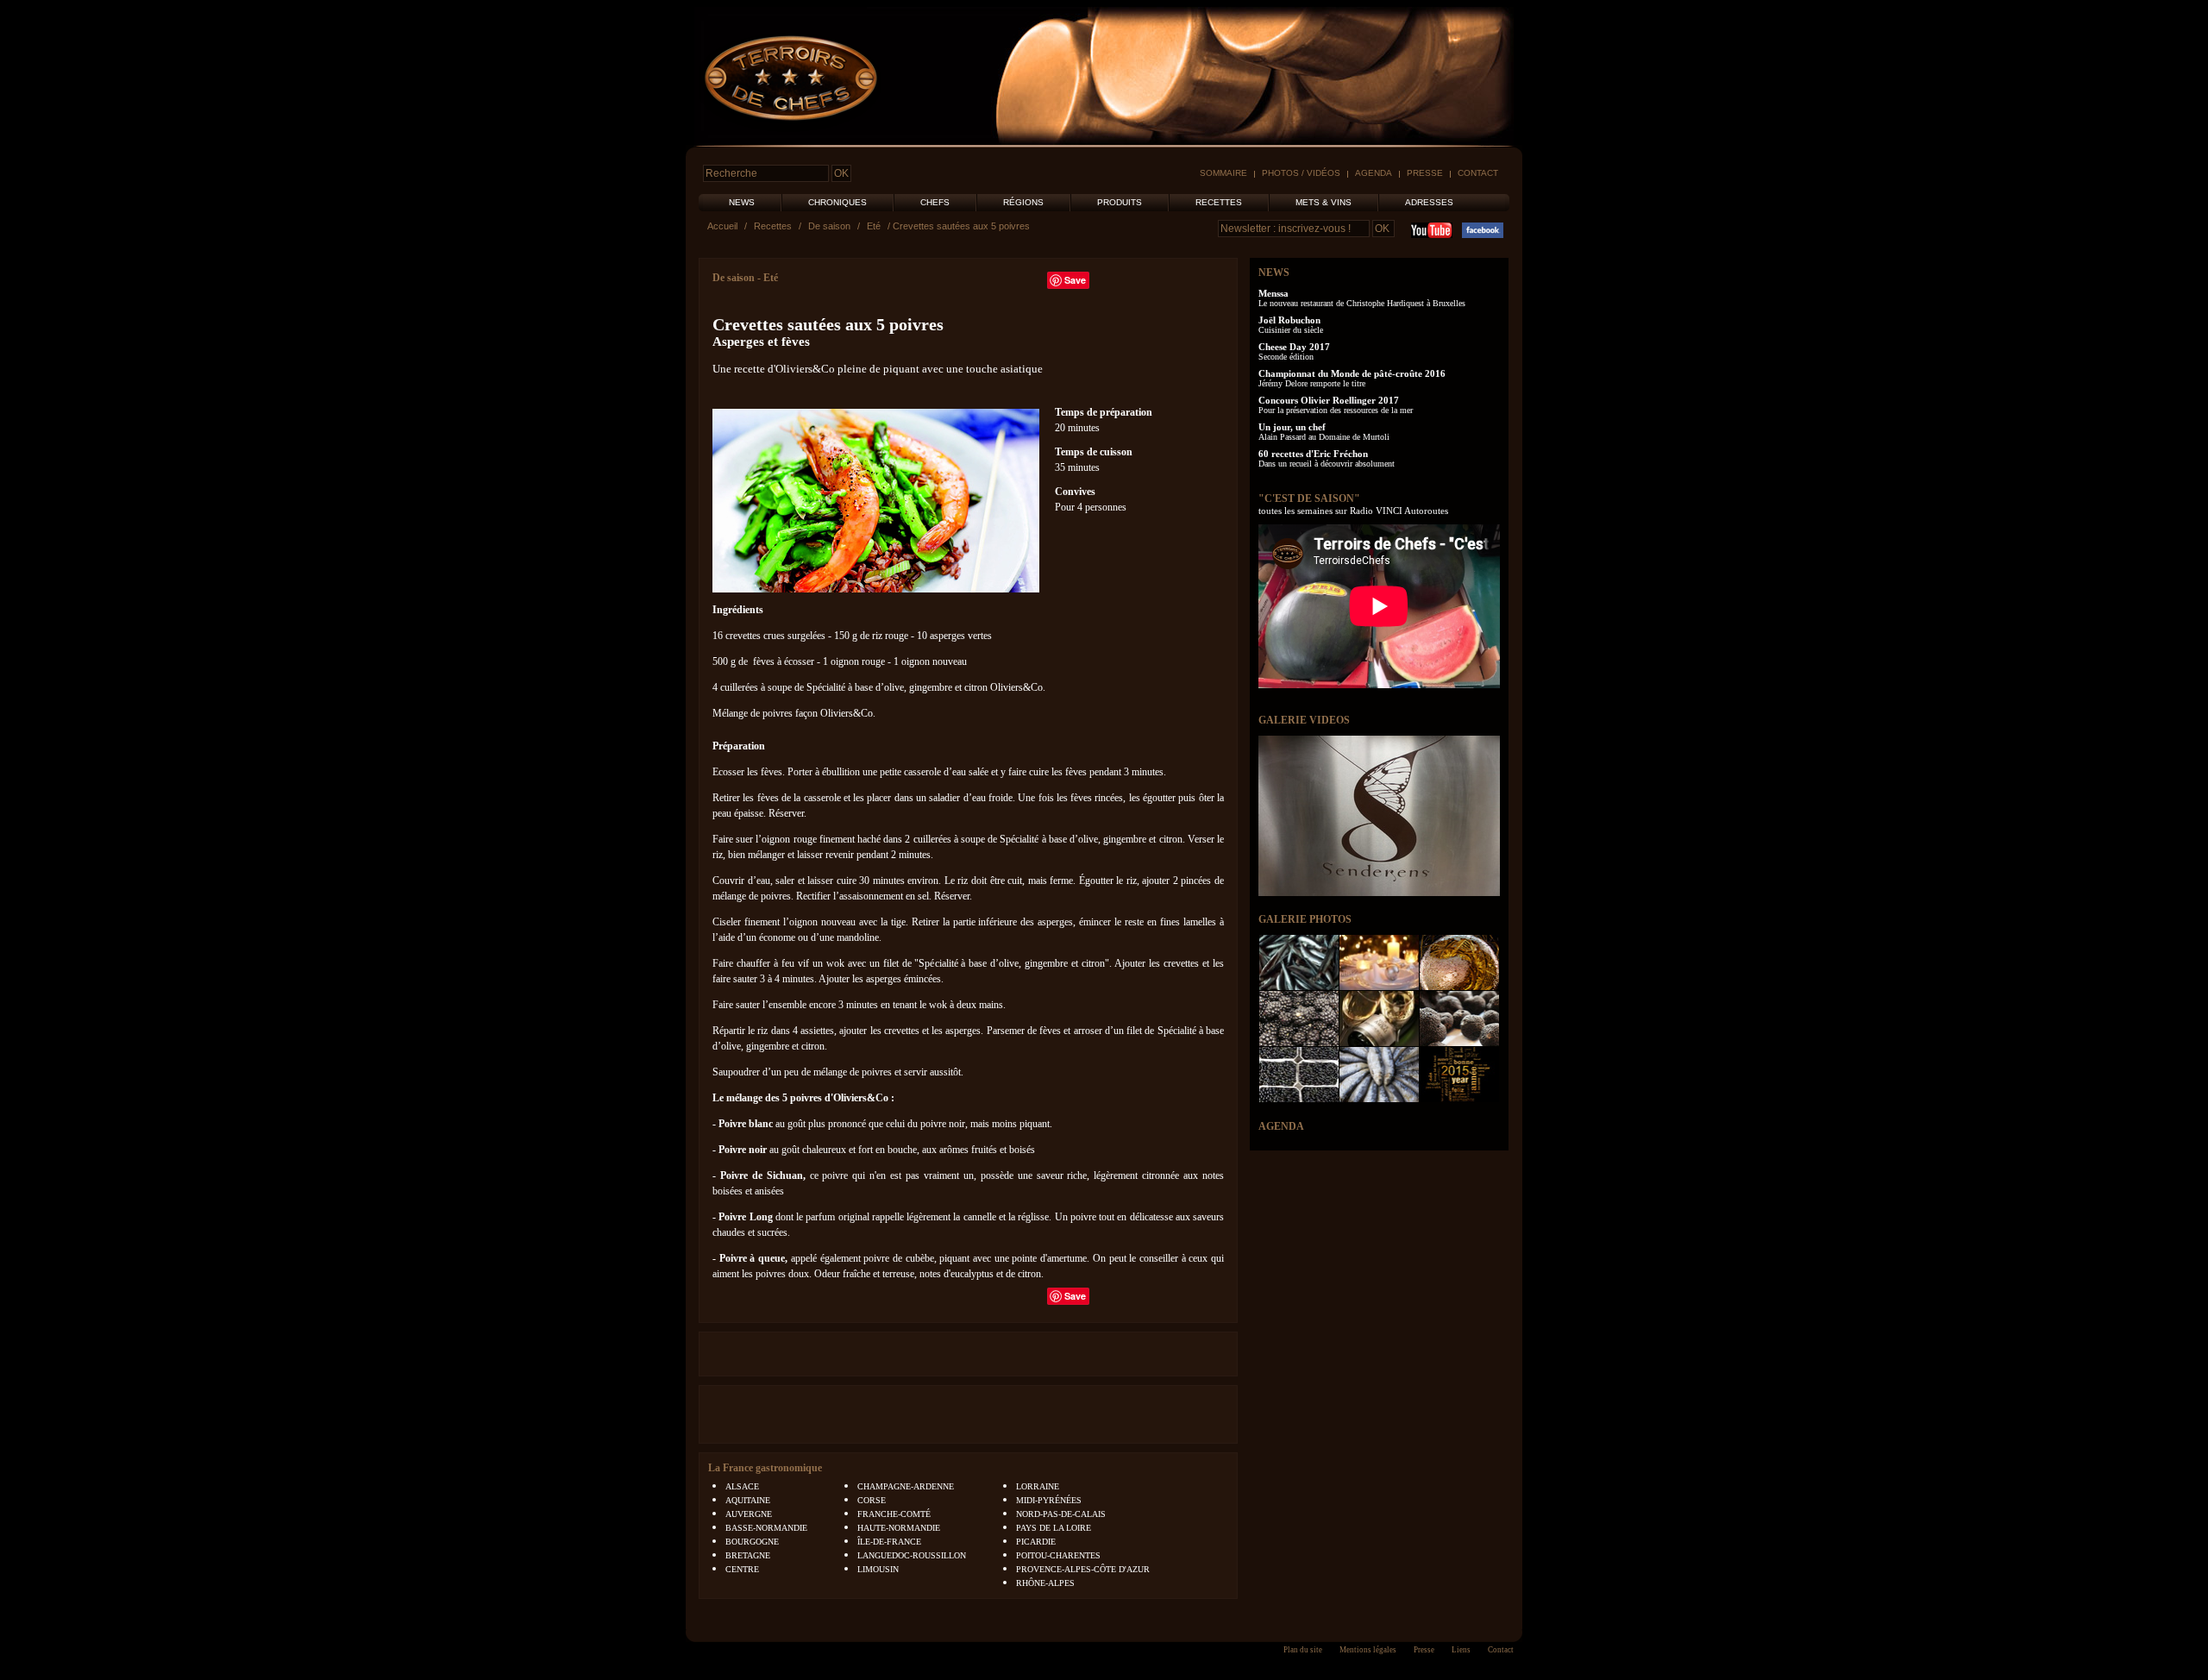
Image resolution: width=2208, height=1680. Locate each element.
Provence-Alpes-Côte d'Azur (1083, 1569)
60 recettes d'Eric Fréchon (1313, 454)
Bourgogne (752, 1542)
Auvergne (749, 1514)
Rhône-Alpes (1045, 1583)
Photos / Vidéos (1301, 173)
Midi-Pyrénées (1049, 1500)
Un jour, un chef (1292, 427)
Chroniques (837, 202)
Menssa (1273, 293)
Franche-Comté (894, 1514)
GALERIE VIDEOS (1304, 720)
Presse (1425, 173)
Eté (874, 226)
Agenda (1374, 173)
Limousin (878, 1569)
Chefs (935, 202)
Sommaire (1223, 173)
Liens (1461, 1650)
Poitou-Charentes (1058, 1555)
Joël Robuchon (1289, 320)
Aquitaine (748, 1500)
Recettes (1219, 202)
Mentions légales (1368, 1650)
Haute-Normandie (899, 1528)
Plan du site (1303, 1650)
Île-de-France (889, 1542)
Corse (872, 1500)
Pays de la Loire (1054, 1528)
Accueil (722, 226)
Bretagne (748, 1555)
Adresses (1429, 202)
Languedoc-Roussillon (912, 1555)
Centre (742, 1569)
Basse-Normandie (766, 1528)
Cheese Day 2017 (1294, 347)
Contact (1478, 173)
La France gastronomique (765, 1468)
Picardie (1036, 1542)
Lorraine (1038, 1486)
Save (1075, 280)
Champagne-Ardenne (906, 1486)
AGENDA (1281, 1126)
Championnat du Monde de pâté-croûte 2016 (1352, 373)
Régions (1023, 202)
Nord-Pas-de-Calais (1061, 1514)
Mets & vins (1324, 202)
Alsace (742, 1486)
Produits (1120, 202)
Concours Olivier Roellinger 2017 (1329, 400)
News (742, 202)
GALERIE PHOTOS (1305, 919)
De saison (829, 226)
